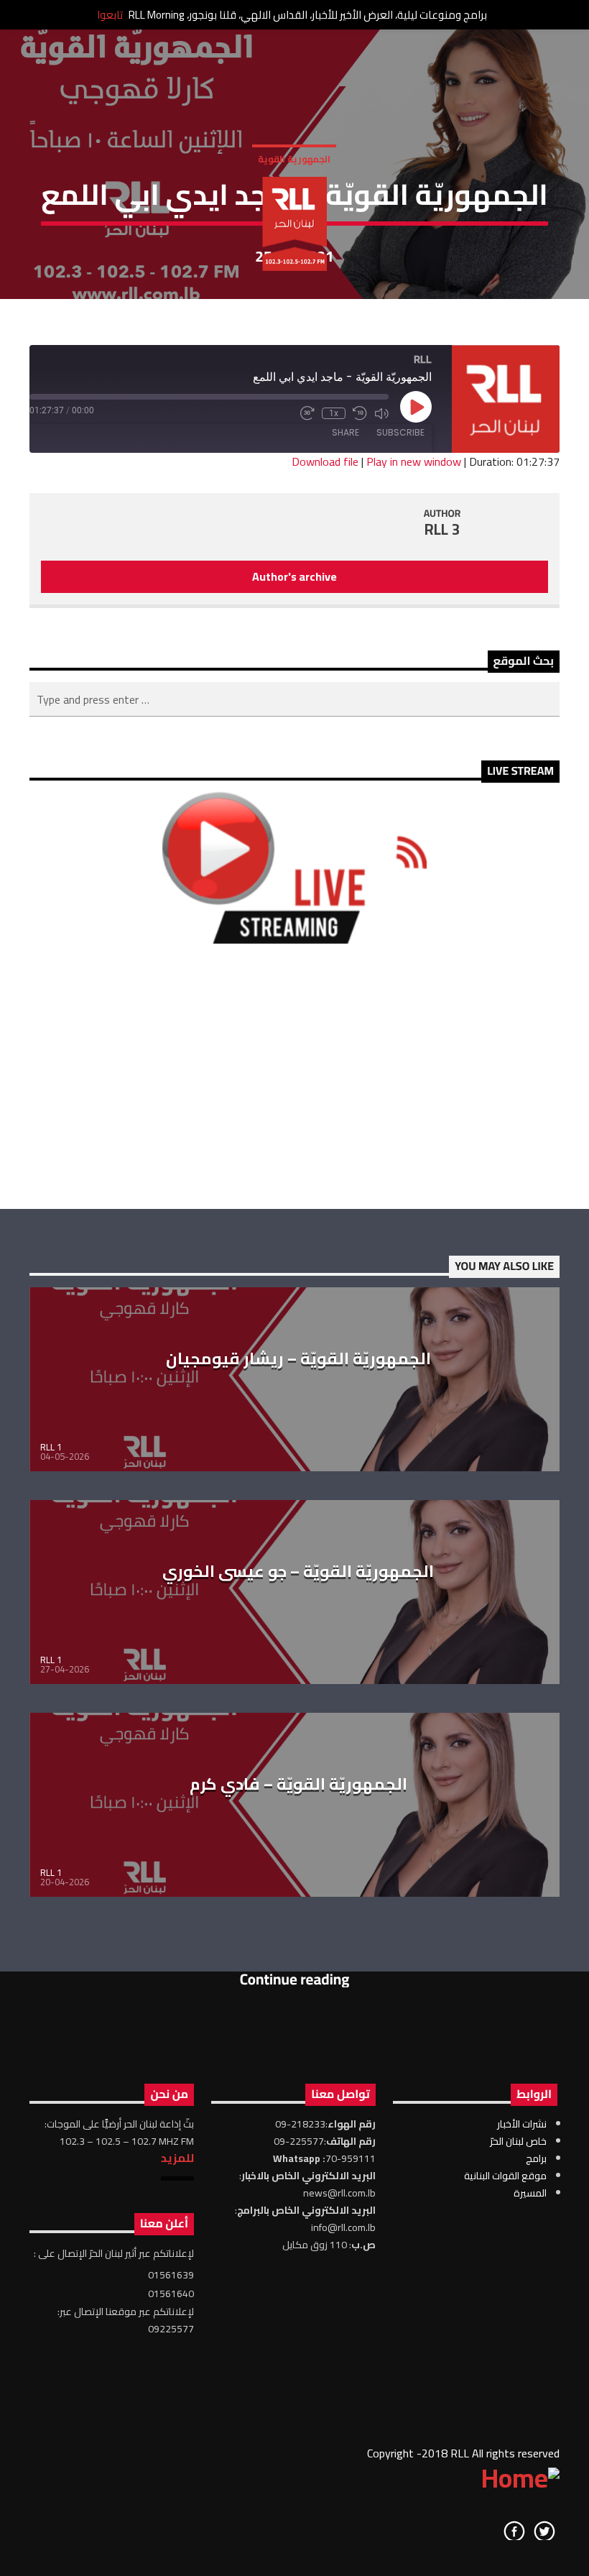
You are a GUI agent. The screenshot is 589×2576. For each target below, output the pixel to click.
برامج (536, 2158)
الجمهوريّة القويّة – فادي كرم (298, 1784)
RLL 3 (442, 529)
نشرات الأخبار (522, 2124)
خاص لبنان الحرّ (518, 2141)
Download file (325, 461)
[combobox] (294, 699)
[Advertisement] (294, 1076)
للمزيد (177, 2158)
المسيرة (530, 2193)
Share (345, 432)
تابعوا (110, 15)
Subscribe (400, 432)
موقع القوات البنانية (505, 2176)
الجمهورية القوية (294, 159)
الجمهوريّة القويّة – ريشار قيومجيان (298, 1358)
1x (334, 413)
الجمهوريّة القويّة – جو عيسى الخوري (298, 1571)
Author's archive (294, 576)
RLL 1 (51, 1447)
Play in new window (414, 461)
